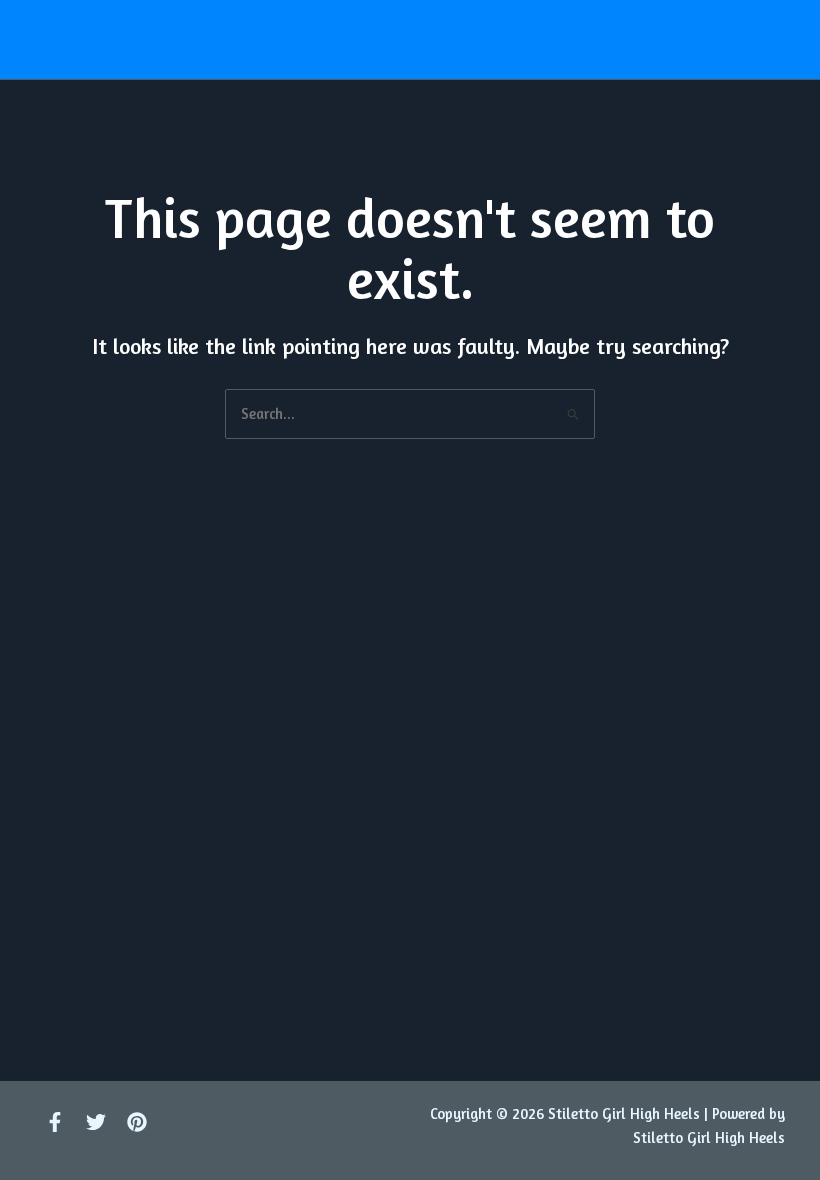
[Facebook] (55, 1122)
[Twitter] (96, 1122)
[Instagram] (137, 1122)
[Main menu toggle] (767, 39)
